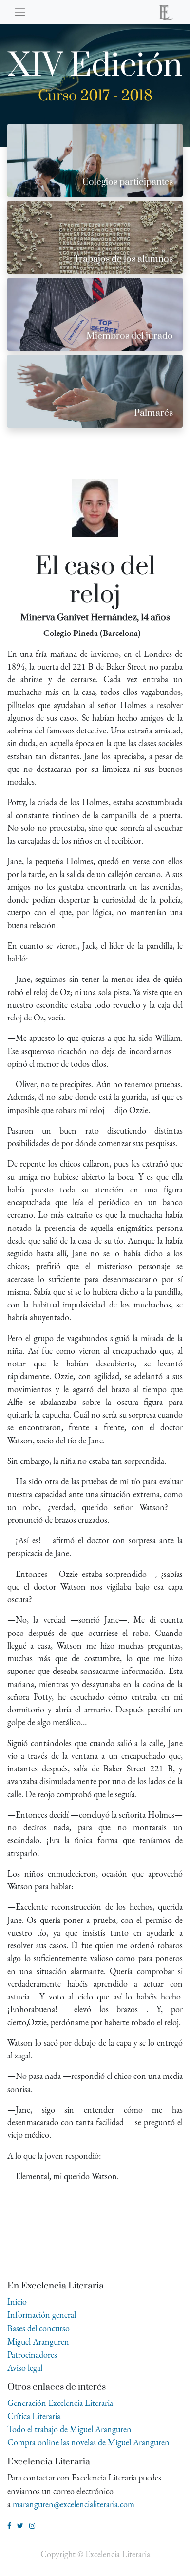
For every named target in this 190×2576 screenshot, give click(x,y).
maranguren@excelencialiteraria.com (74, 2504)
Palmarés (153, 413)
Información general (42, 2315)
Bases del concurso (38, 2328)
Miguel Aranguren (38, 2341)
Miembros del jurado (130, 336)
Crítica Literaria (34, 2416)
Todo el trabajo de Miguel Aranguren (69, 2429)
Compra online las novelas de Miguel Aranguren (88, 2442)
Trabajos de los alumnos (123, 259)
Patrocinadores (32, 2355)
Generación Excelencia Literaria (60, 2403)
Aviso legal (25, 2368)
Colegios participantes (128, 182)
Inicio (17, 2301)
